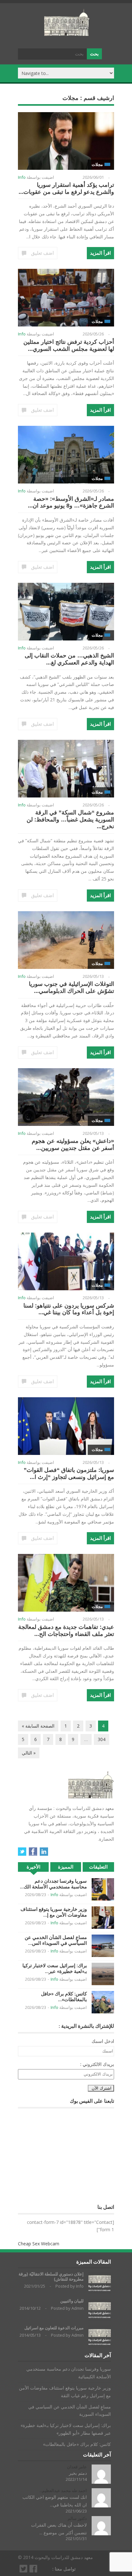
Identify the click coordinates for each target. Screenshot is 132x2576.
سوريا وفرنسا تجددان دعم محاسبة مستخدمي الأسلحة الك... (53, 1884)
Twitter (22, 1852)
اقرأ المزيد (100, 253)
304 (102, 1739)
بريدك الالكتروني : (97, 2064)
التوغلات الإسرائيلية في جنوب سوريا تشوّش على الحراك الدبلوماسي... (71, 987)
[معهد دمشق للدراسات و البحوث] (67, 33)
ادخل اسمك (103, 2041)
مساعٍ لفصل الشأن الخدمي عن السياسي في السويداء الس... (56, 1940)
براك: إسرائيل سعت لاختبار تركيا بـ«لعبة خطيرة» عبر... (55, 1968)
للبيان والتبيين (72, 2301)
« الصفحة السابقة (38, 1726)
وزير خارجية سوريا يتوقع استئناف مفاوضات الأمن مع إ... (54, 1912)
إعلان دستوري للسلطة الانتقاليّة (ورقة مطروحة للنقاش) (51, 2277)
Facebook (33, 1852)
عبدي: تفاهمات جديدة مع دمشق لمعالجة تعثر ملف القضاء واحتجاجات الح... (66, 1631)
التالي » (29, 1753)
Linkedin (44, 1852)
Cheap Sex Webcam (39, 2244)
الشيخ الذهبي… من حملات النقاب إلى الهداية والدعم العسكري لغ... (69, 659)
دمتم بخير (78, 2473)
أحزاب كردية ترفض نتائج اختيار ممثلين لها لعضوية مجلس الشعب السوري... (69, 345)
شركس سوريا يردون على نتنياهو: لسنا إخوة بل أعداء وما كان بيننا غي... (69, 1309)
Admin (78, 2308)
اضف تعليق (42, 253)
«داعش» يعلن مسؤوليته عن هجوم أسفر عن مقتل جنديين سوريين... (73, 1144)
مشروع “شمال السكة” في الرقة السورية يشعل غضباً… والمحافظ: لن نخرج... (70, 819)
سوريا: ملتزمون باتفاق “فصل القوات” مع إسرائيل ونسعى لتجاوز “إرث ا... (69, 1474)
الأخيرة (33, 1867)
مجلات (97, 165)
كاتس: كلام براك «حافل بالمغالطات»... (64, 1997)
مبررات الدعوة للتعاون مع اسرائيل (54, 2328)
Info (22, 177)
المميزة (66, 1867)
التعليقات (98, 1867)
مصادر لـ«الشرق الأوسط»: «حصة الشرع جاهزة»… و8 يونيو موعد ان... (71, 502)
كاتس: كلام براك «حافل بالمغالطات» (77, 2444)
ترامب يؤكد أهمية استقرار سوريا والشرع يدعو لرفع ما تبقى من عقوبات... (66, 188)
